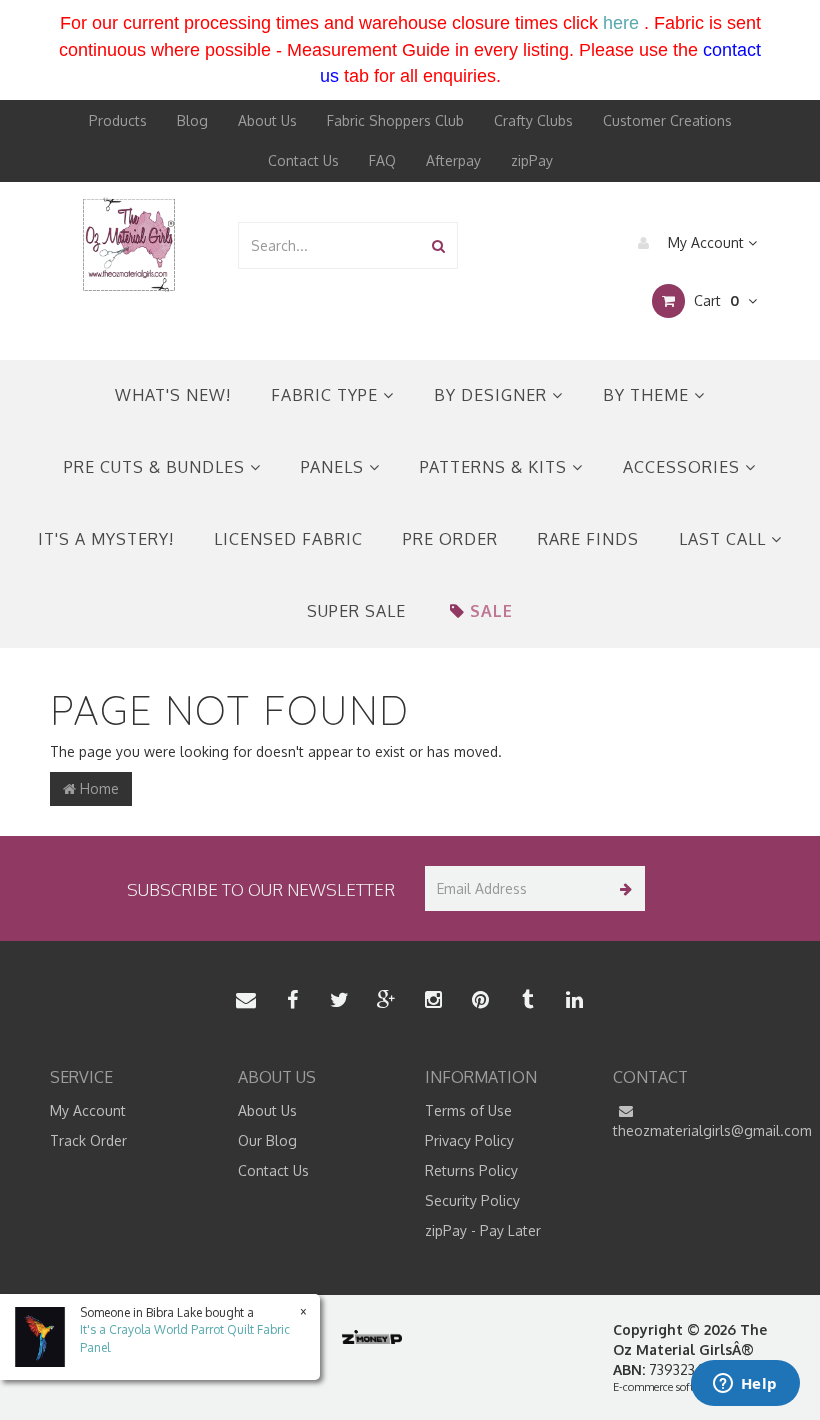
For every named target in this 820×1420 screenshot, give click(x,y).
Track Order (88, 1140)
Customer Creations (667, 120)
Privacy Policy (469, 1140)
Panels (335, 467)
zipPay (532, 160)
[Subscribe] (622, 888)
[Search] (438, 245)
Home (97, 788)
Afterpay (453, 160)
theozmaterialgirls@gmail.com (692, 1130)
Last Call (725, 539)
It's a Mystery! (106, 539)
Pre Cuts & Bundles (157, 467)
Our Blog (267, 1140)
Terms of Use (468, 1110)
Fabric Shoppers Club (395, 120)
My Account (706, 242)
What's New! (173, 395)
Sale (491, 611)
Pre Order (450, 539)
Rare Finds (588, 539)
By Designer (493, 395)
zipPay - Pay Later (483, 1230)
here (621, 23)
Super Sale (356, 611)
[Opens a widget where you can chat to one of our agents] (745, 1385)
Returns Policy (471, 1170)
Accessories (684, 467)
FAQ (382, 160)
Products (118, 120)
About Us (267, 120)
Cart (714, 300)
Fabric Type (327, 395)
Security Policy (472, 1200)
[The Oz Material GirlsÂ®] (129, 243)
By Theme (648, 395)
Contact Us (303, 160)
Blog (192, 120)
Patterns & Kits (496, 467)
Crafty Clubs (533, 120)
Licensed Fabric (288, 539)
